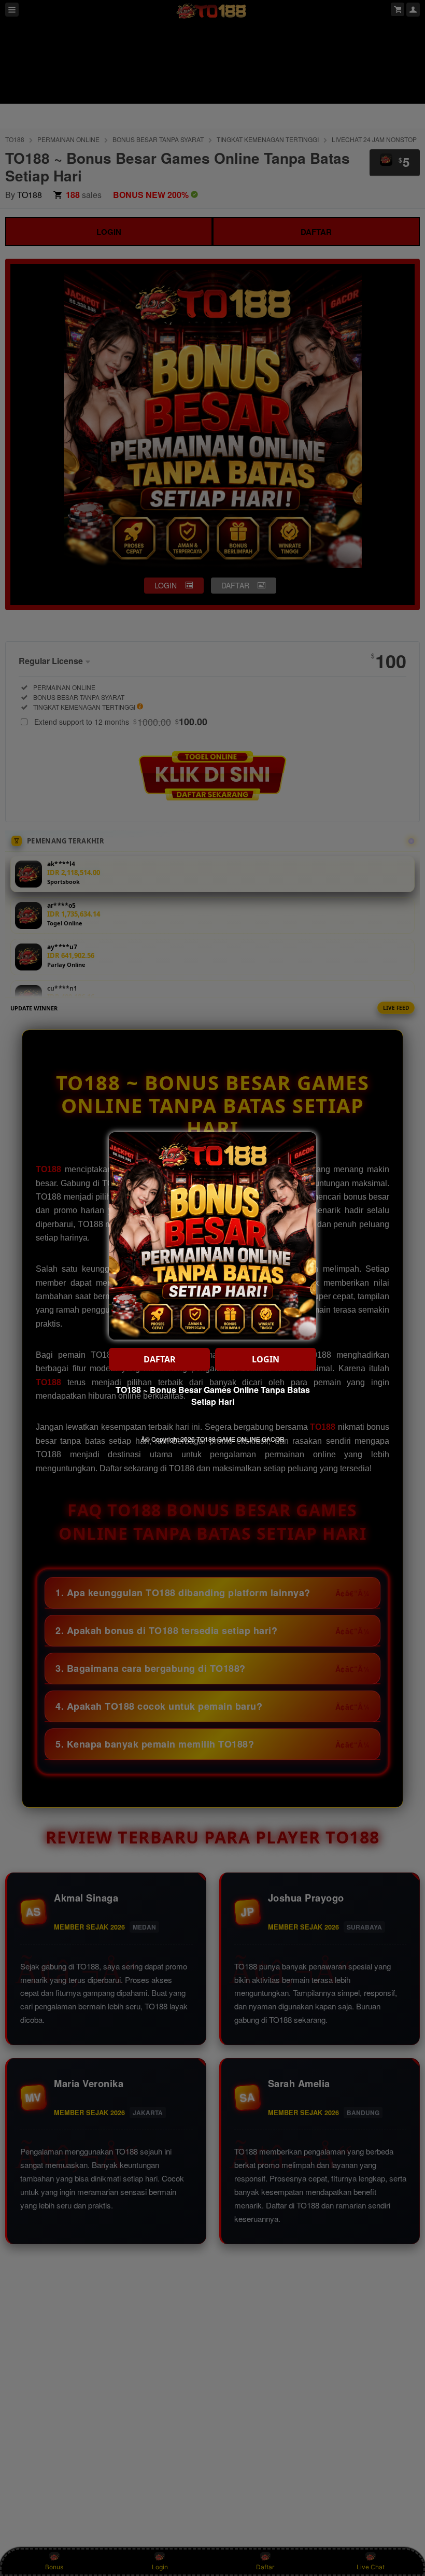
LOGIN (266, 1359)
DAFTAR (160, 1359)
